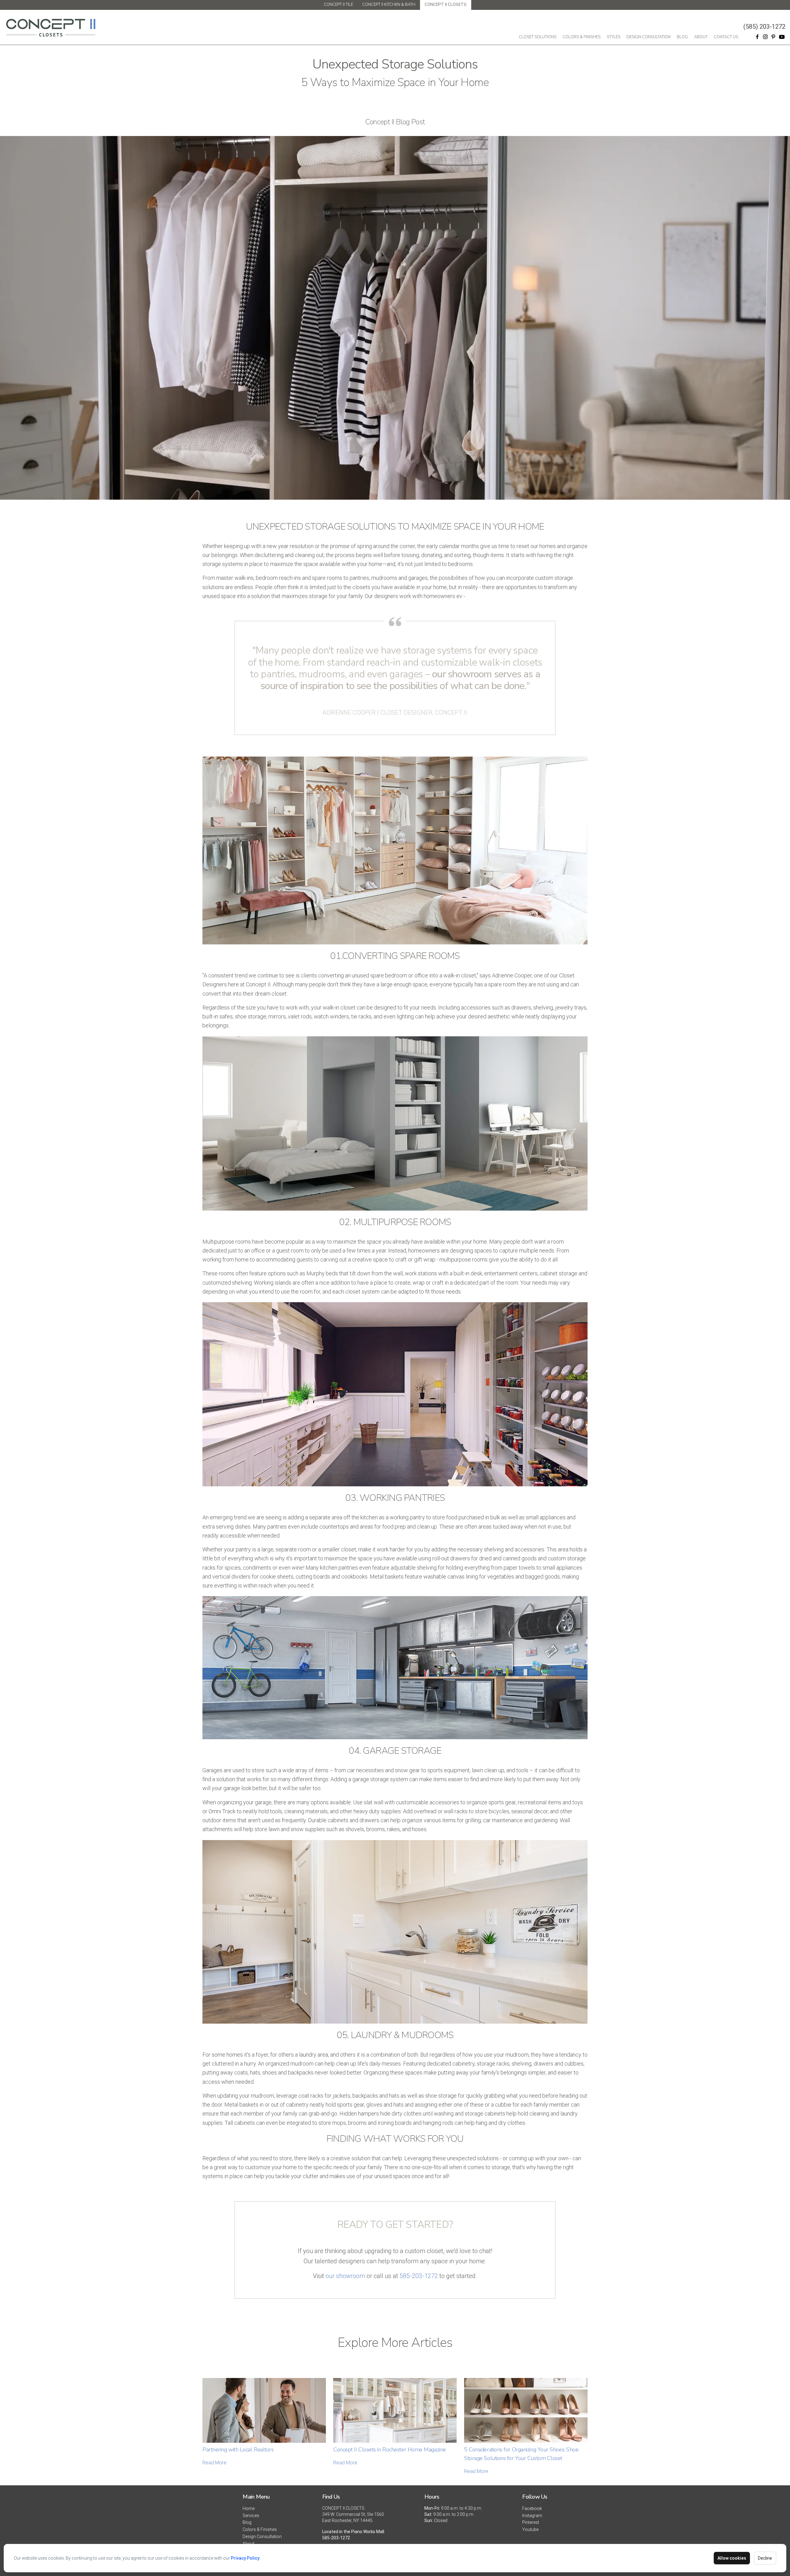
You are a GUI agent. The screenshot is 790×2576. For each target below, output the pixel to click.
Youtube (530, 2529)
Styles (613, 37)
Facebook (532, 2508)
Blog (682, 37)
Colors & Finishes (582, 37)
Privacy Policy (245, 2558)
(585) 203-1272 (764, 27)
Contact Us (726, 37)
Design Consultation (649, 37)
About (701, 37)
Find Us (331, 2497)
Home (249, 2508)
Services (251, 2516)
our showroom (345, 2276)
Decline (765, 2558)
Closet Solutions (538, 37)
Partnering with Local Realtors (238, 2450)
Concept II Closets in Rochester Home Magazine (390, 2450)
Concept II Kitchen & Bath (389, 5)
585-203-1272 (419, 2276)
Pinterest (531, 2522)
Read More (214, 2463)
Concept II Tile (338, 5)
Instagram (532, 2516)
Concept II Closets (446, 5)
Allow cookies (732, 2558)
